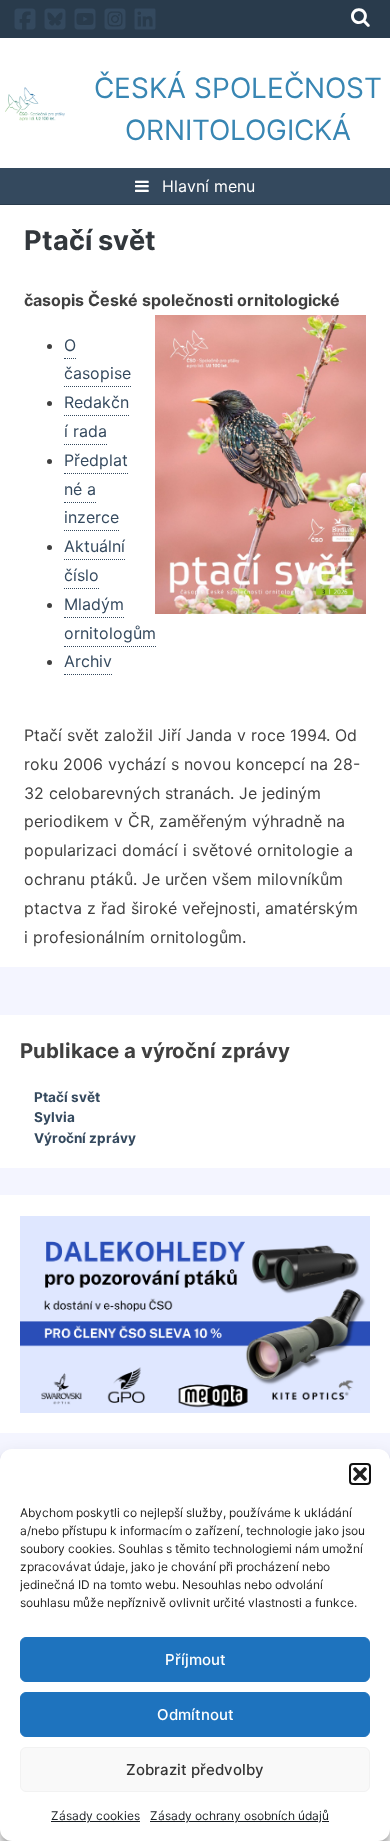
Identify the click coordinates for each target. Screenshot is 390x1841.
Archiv (88, 661)
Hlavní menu (206, 186)
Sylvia (54, 1117)
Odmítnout (195, 1714)
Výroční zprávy (85, 1138)
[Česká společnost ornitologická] (35, 108)
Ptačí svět (67, 1097)
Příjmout (195, 1659)
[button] (360, 1474)
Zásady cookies (95, 1815)
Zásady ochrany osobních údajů (239, 1815)
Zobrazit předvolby (195, 1769)
